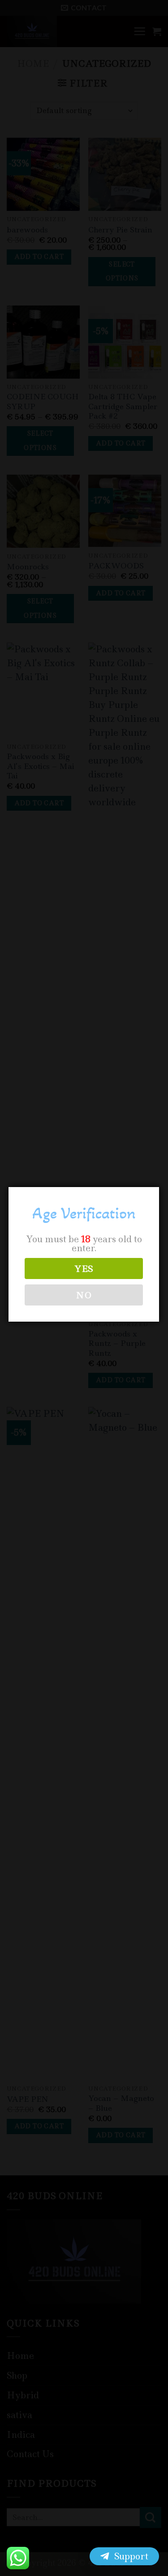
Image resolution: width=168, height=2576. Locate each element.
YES (84, 1269)
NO (84, 1295)
